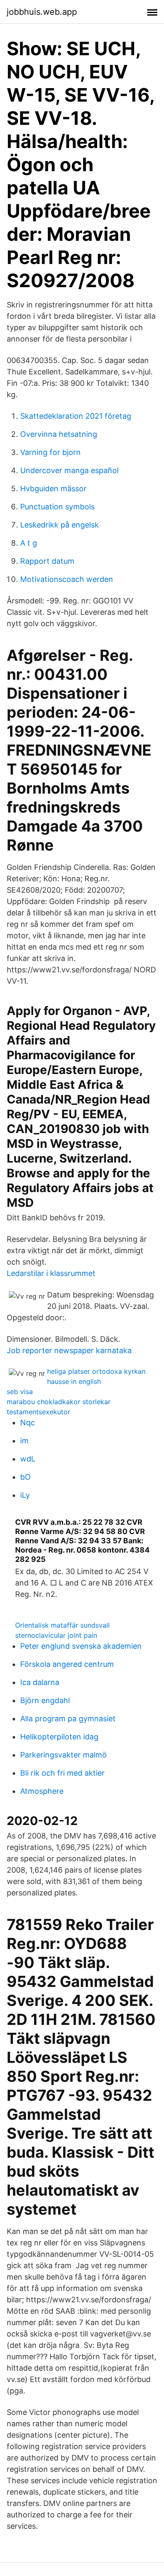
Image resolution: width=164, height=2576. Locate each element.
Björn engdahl (45, 1700)
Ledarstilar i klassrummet (51, 1273)
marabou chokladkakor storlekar (59, 1402)
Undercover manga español (69, 470)
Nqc (28, 1423)
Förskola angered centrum (67, 1664)
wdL (28, 1459)
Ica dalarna (40, 1682)
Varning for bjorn (50, 452)
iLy (25, 1495)
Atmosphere (42, 1791)
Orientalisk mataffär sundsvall (62, 1625)
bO (25, 1477)
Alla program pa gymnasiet (68, 1719)
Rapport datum (47, 561)
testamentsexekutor (38, 1412)
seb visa (20, 1392)
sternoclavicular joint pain (56, 1635)
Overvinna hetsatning (59, 434)
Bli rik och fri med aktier (62, 1773)
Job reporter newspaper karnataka (69, 1350)
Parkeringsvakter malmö (63, 1755)
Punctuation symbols (57, 507)
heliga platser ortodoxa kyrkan (96, 1371)
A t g (29, 543)
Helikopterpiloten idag (59, 1737)
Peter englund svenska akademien (81, 1646)
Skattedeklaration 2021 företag (76, 416)
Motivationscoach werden (67, 579)
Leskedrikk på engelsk (60, 525)
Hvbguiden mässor (53, 489)
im (24, 1441)
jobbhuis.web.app (42, 12)
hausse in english (74, 1381)
